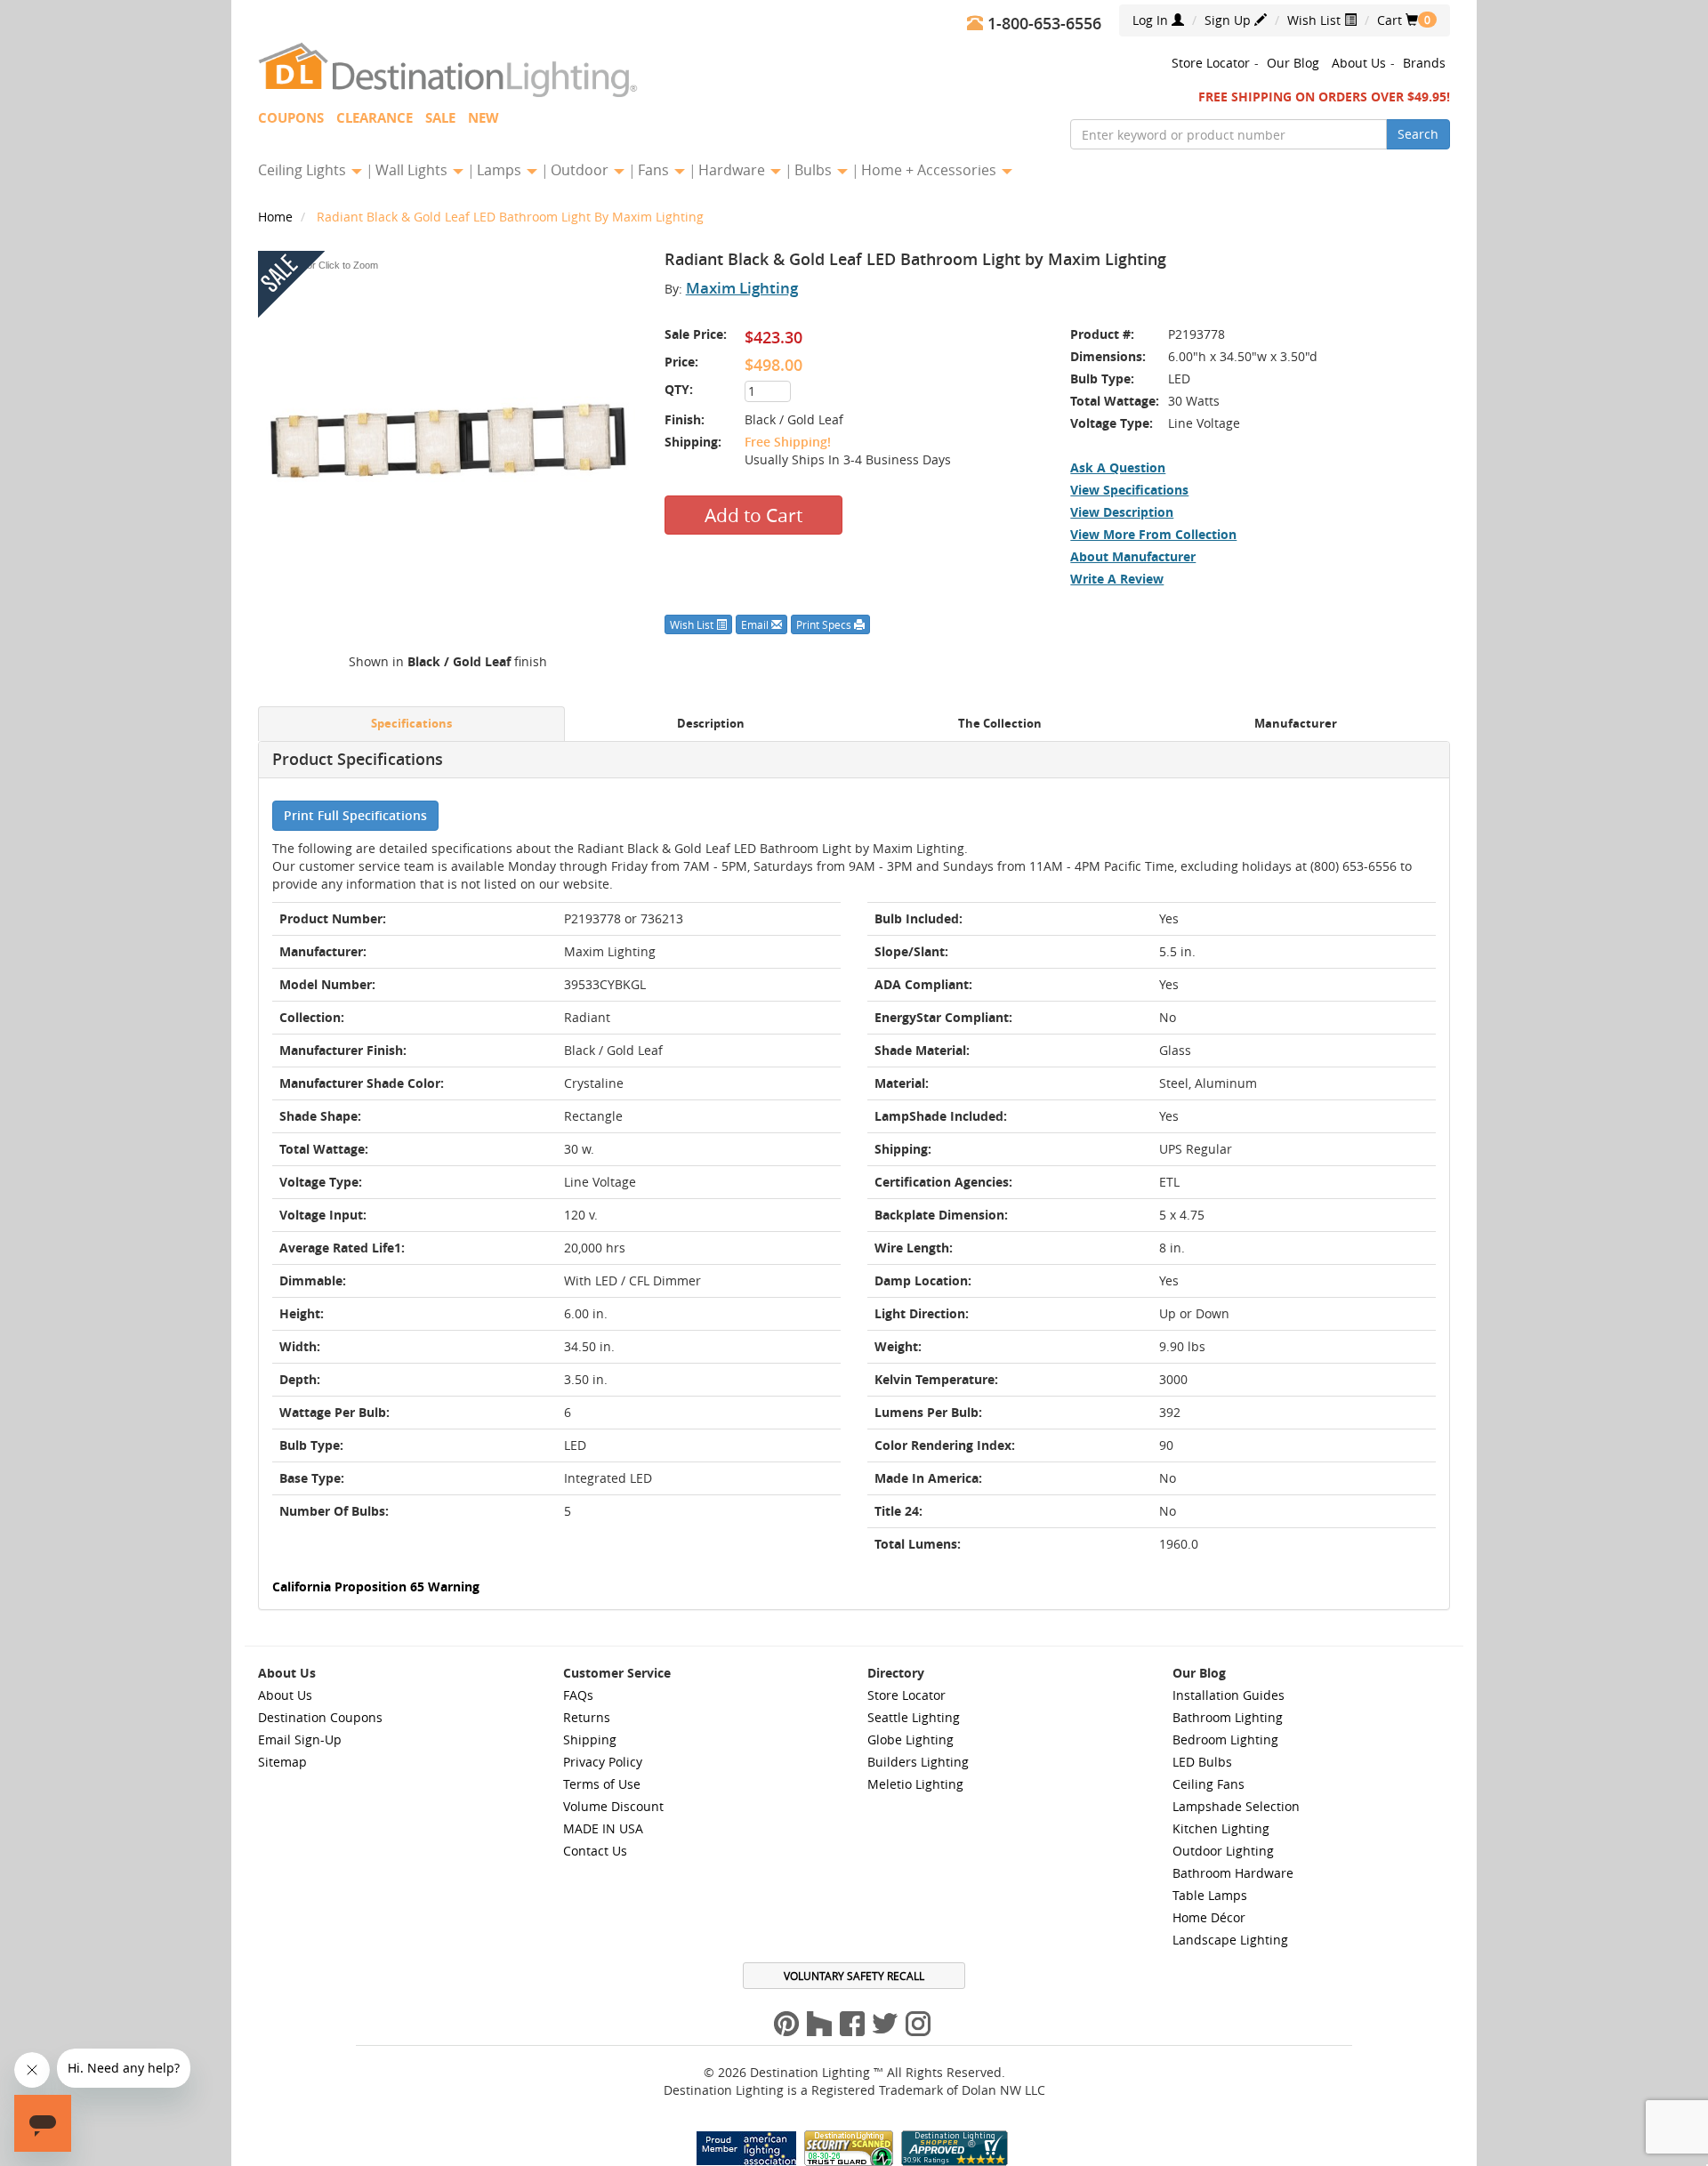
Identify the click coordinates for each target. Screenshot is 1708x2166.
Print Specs (825, 624)
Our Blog (1293, 63)
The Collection (1000, 724)
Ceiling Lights (304, 170)
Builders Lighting (918, 1762)
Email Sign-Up (300, 1739)
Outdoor (581, 170)
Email (756, 624)
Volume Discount (613, 1806)
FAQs (578, 1695)
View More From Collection (1153, 534)
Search (1418, 134)
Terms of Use (602, 1784)
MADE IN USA (603, 1828)
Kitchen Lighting (1221, 1828)
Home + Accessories (931, 170)
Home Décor (1209, 1917)
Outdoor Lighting (1223, 1851)
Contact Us (595, 1851)
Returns (587, 1717)
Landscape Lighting (1230, 1940)
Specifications (411, 724)
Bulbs (815, 170)
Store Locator (1211, 63)
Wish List (1316, 20)
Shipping (590, 1739)
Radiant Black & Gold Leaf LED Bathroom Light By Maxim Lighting (510, 217)
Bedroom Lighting (1225, 1739)
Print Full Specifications (355, 815)
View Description (1122, 512)
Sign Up (1229, 20)
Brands (1424, 63)
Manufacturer (1296, 724)
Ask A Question (1118, 467)
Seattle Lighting (914, 1717)
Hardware (733, 170)
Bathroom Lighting (1228, 1717)
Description (711, 724)
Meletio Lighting (915, 1784)
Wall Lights (413, 170)
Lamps (501, 170)
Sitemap (282, 1762)
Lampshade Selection (1236, 1806)
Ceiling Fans (1208, 1784)
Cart (1398, 20)
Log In (1152, 20)
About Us (1359, 63)
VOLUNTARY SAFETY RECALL (854, 1976)
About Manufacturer (1133, 556)
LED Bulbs (1202, 1762)
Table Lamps (1210, 1895)
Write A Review (1117, 579)
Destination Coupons (320, 1717)
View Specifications (1129, 490)
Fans (655, 170)
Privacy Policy (603, 1762)
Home (277, 217)
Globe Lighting (910, 1739)
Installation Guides (1229, 1695)
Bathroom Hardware (1233, 1873)
